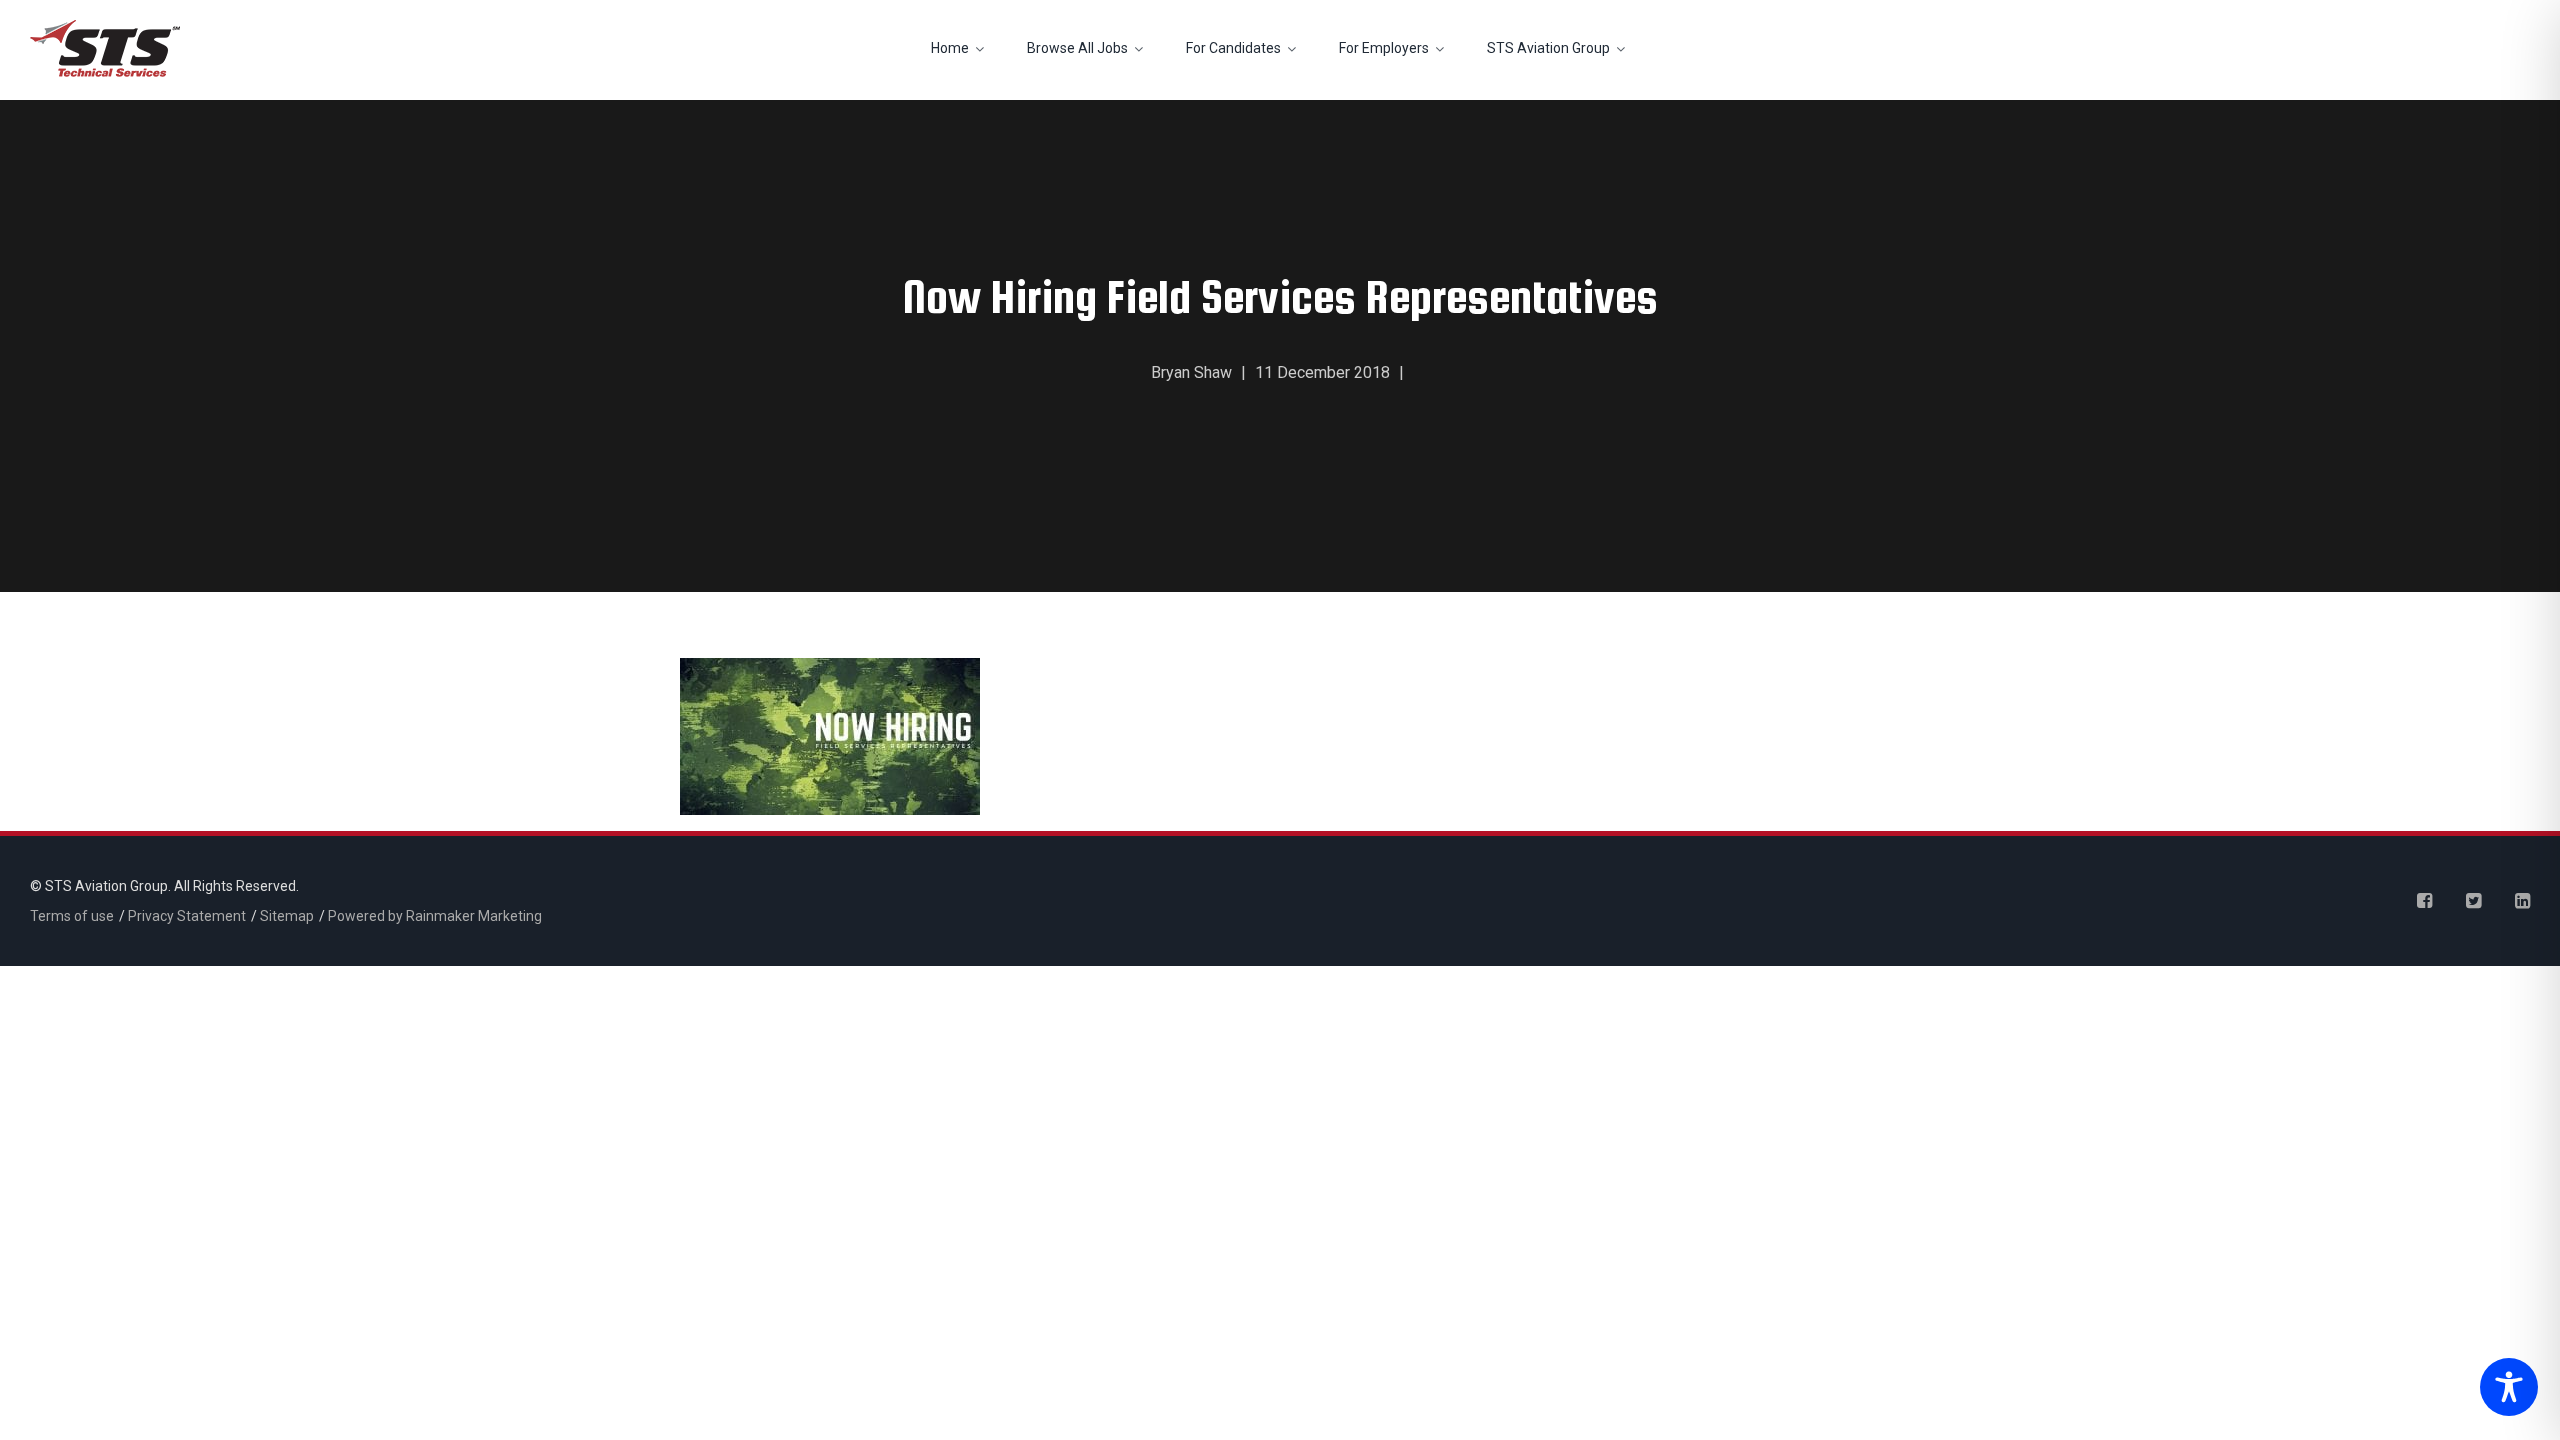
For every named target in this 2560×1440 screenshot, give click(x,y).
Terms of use (72, 916)
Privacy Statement (187, 916)
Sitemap (287, 916)
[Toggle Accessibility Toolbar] (2504, 1389)
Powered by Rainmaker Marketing (435, 916)
